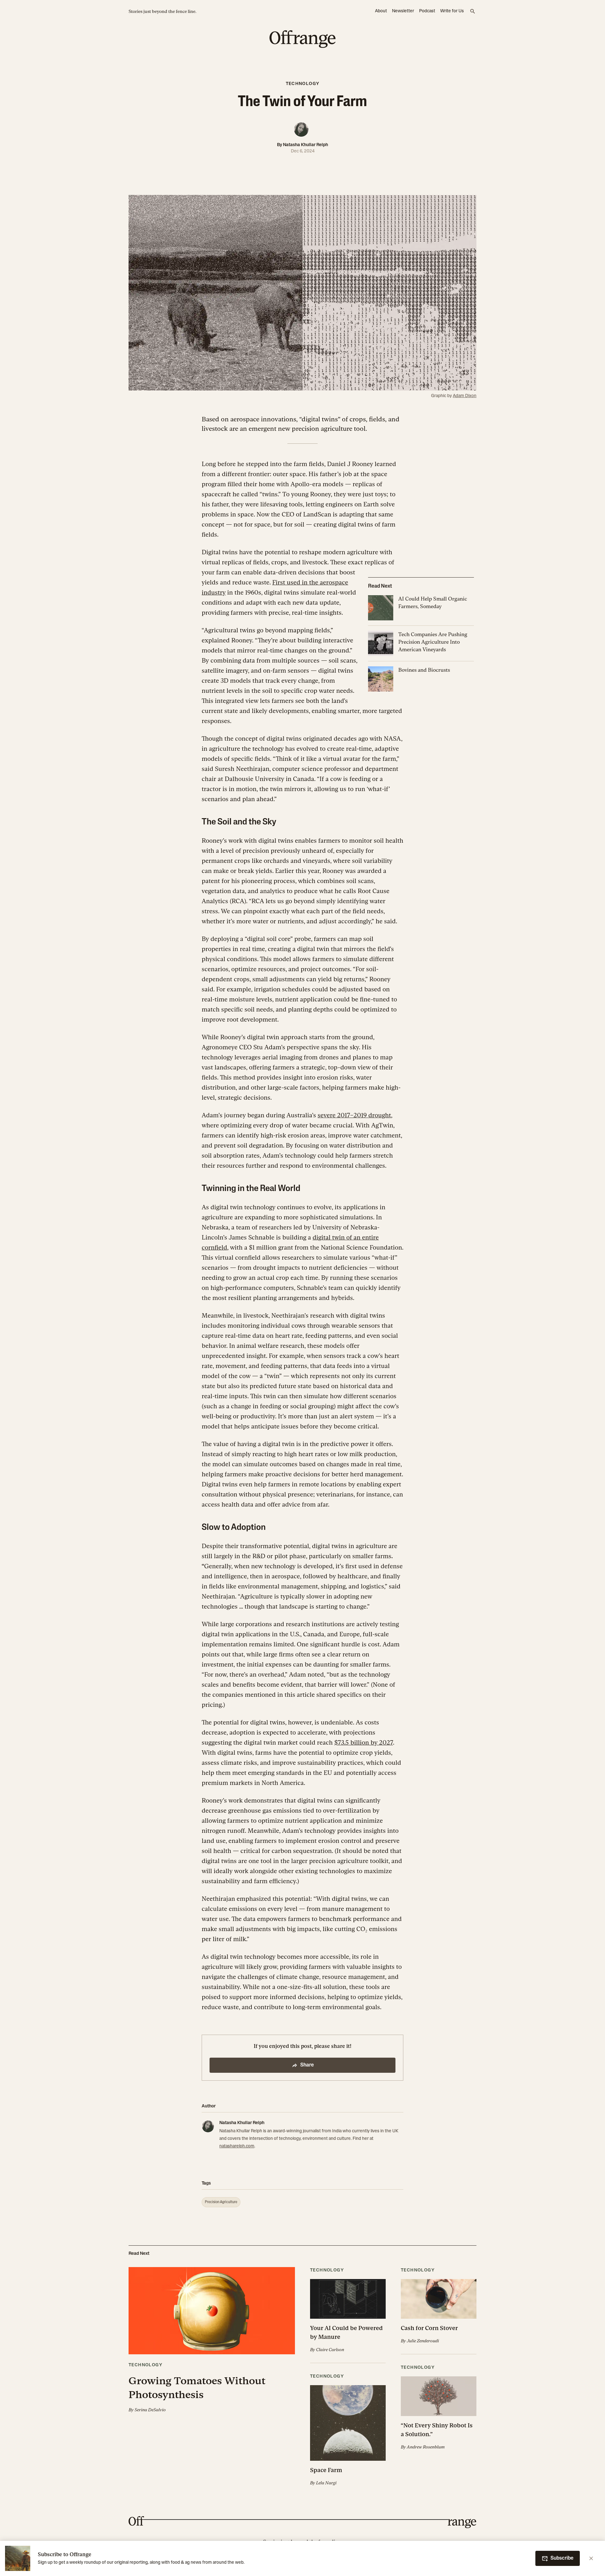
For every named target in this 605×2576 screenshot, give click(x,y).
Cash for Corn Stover (429, 2328)
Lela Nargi (326, 2483)
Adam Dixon (465, 396)
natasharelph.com (237, 2146)
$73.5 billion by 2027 (364, 1742)
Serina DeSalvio (150, 2410)
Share (307, 2065)
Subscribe (562, 2558)
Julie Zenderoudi (423, 2341)
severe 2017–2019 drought (354, 1115)
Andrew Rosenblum (426, 2447)
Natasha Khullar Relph (305, 145)
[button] (212, 2340)
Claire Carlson (330, 2350)
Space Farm (326, 2470)
